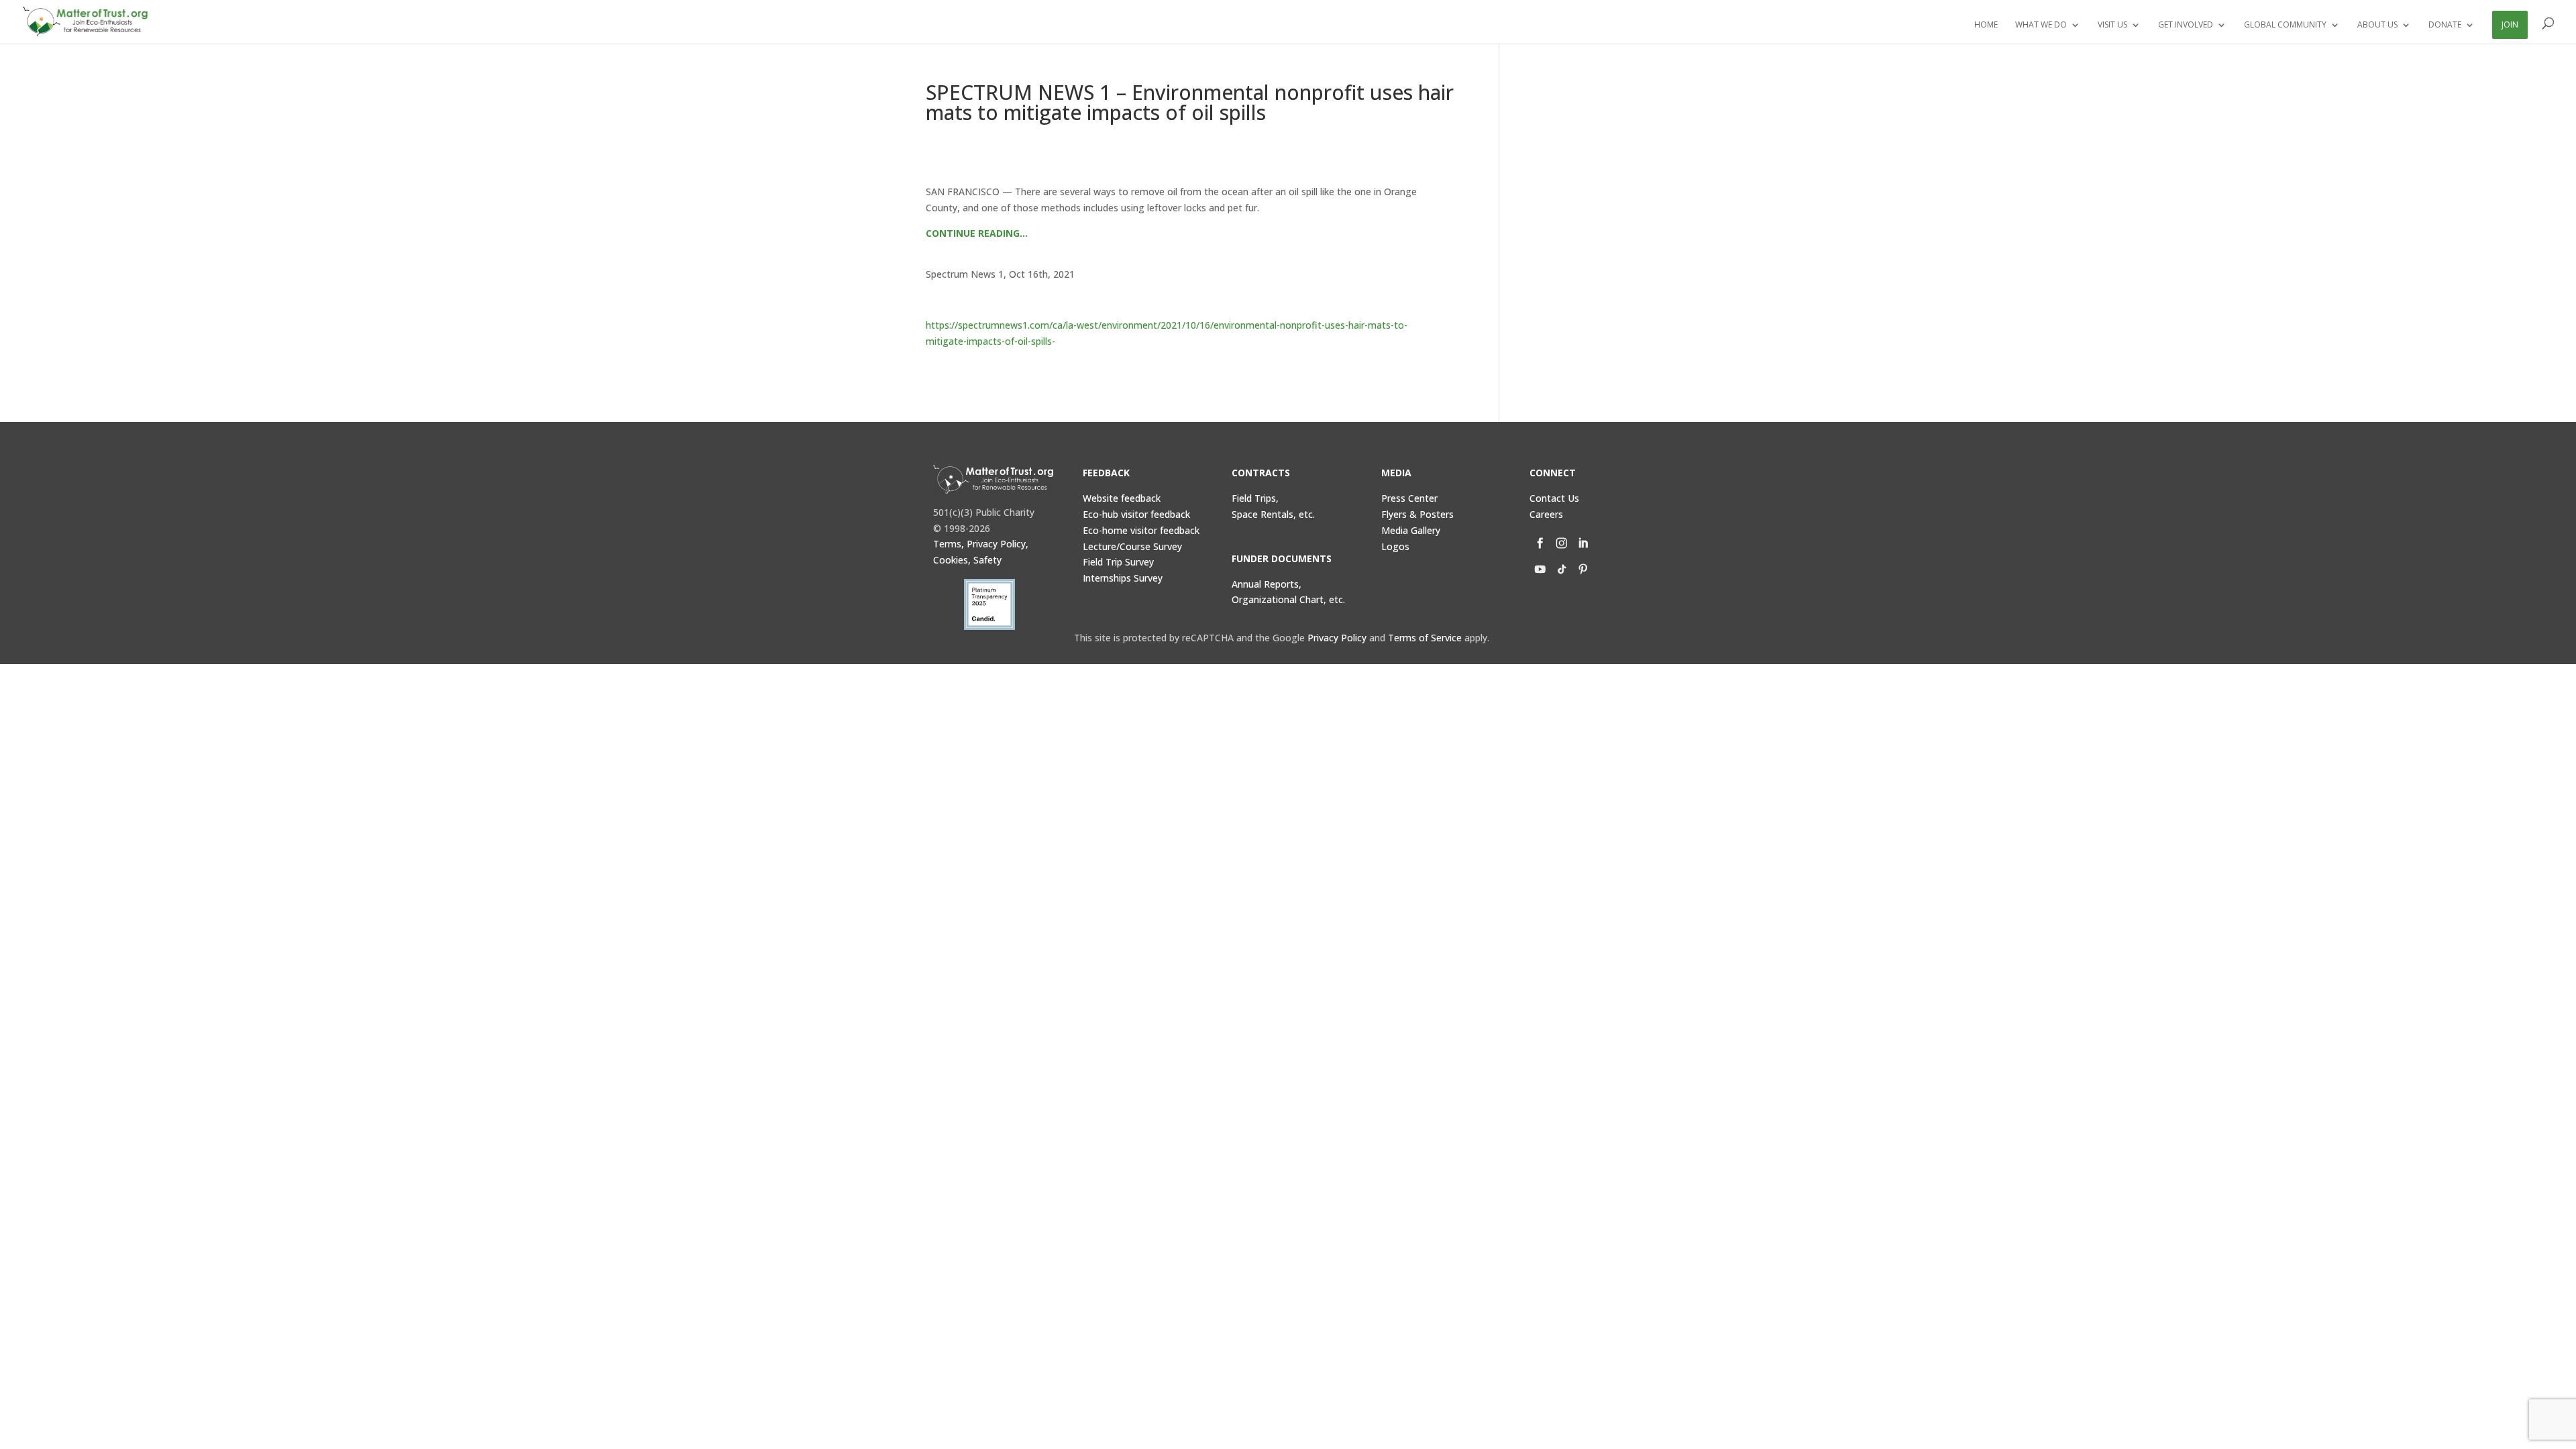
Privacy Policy (1337, 638)
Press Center (1409, 498)
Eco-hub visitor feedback (1136, 514)
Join (2510, 24)
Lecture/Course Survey (1132, 546)
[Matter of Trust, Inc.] (993, 479)
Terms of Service (1425, 638)
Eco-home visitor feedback (1141, 530)
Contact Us (1554, 498)
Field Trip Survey (1118, 562)
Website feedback (1122, 498)
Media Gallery (1411, 530)
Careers (1546, 514)
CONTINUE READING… (977, 233)
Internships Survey (1123, 578)
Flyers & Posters (1417, 514)
